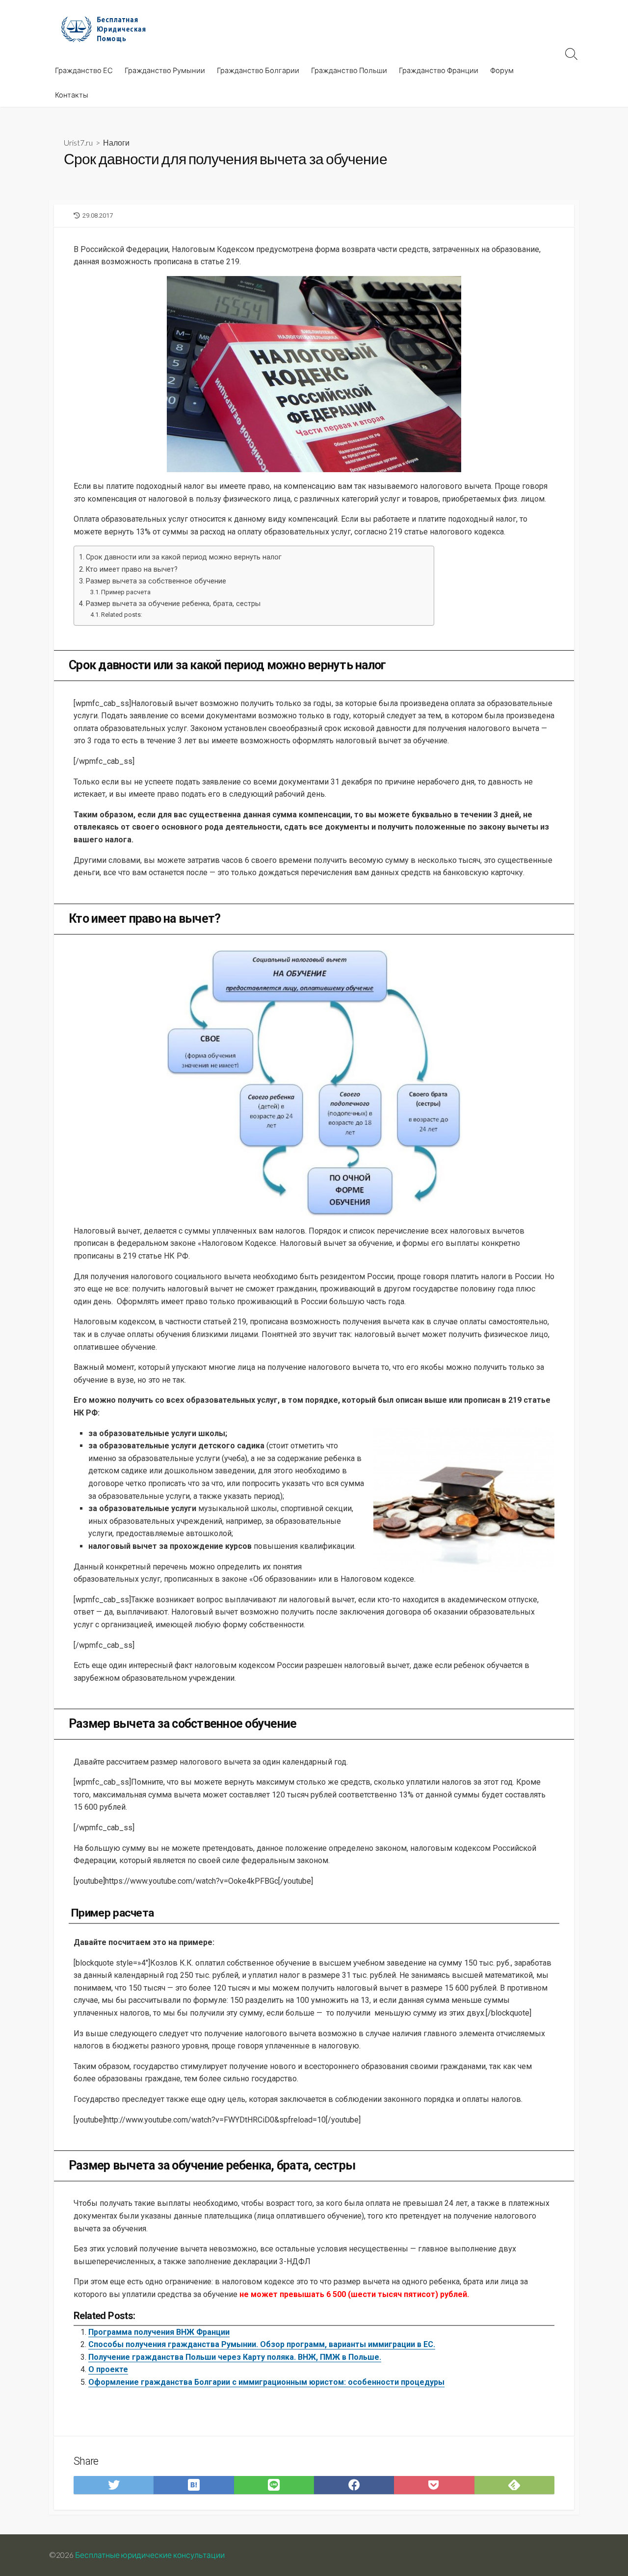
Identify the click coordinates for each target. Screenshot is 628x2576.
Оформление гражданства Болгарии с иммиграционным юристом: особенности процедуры (266, 2382)
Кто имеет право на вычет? (132, 569)
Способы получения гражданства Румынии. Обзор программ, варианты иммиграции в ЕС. (262, 2344)
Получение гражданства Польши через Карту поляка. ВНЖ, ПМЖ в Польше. (235, 2357)
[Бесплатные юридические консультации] (108, 29)
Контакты (72, 95)
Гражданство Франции (439, 70)
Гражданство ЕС (84, 70)
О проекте (108, 2369)
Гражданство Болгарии (258, 70)
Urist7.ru (78, 142)
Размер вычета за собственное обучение (156, 581)
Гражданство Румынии (165, 70)
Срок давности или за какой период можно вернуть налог (184, 557)
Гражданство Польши (349, 70)
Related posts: (122, 615)
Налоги (116, 142)
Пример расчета (126, 592)
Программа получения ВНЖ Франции (159, 2332)
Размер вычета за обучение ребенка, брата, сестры (173, 604)
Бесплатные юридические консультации (150, 2555)
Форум (502, 70)
